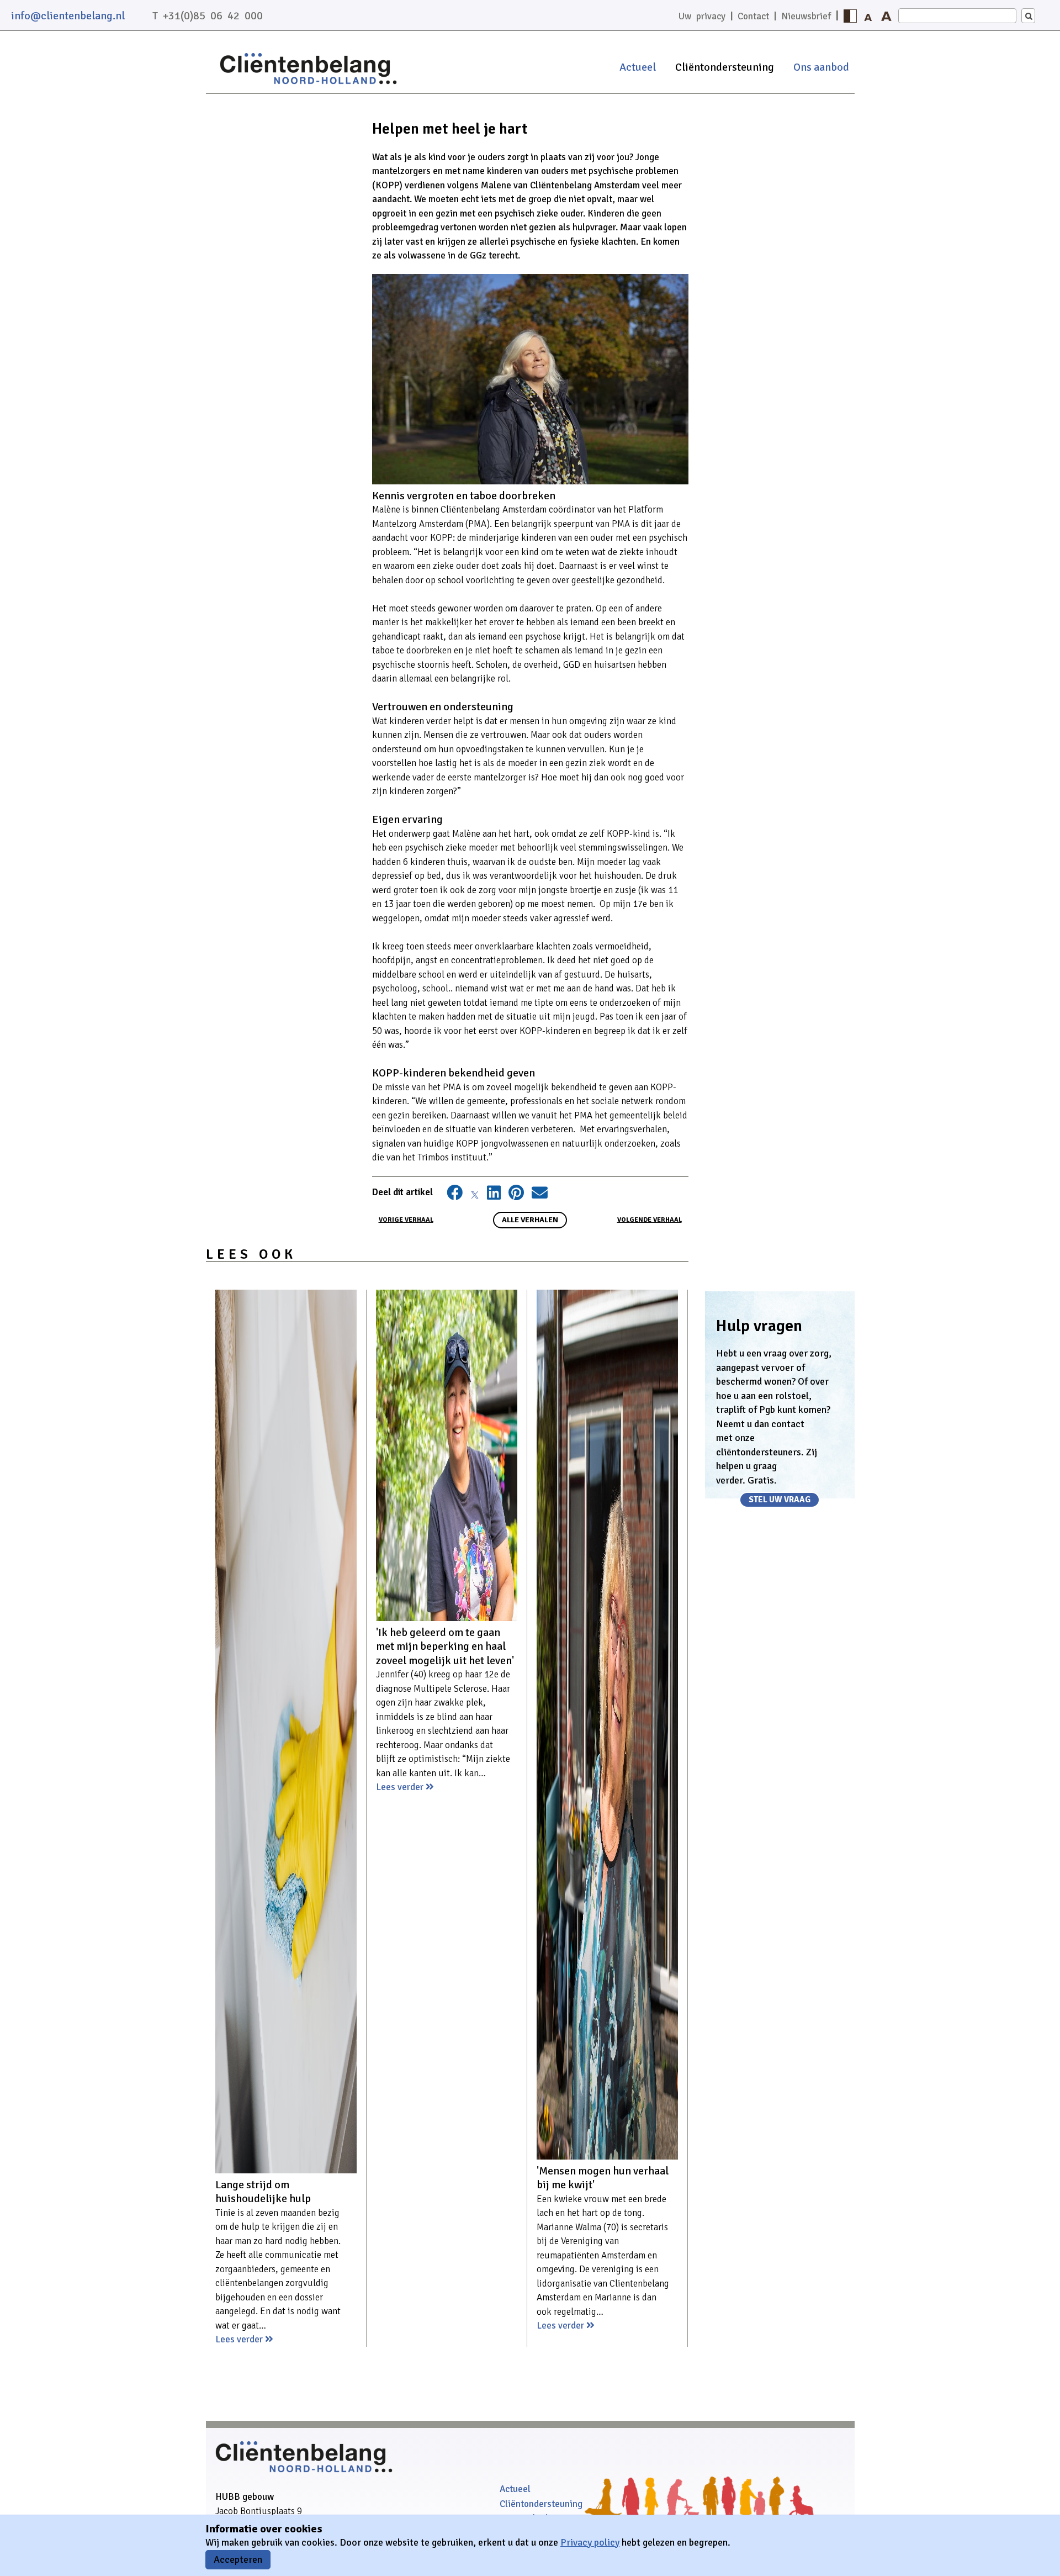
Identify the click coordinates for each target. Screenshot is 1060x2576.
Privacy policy (590, 2542)
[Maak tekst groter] (887, 16)
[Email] (540, 1195)
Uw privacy (702, 16)
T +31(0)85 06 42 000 (208, 16)
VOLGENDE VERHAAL (650, 1220)
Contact (753, 16)
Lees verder (240, 2339)
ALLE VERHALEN (530, 1220)
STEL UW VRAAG (780, 1500)
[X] (475, 1195)
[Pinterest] (516, 1195)
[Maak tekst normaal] (868, 16)
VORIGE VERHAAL (406, 1220)
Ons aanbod (821, 67)
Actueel (638, 67)
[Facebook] (455, 1195)
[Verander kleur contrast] (850, 16)
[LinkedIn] (494, 1195)
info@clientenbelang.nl (68, 16)
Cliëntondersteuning (725, 67)
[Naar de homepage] (308, 85)
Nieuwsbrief (806, 16)
